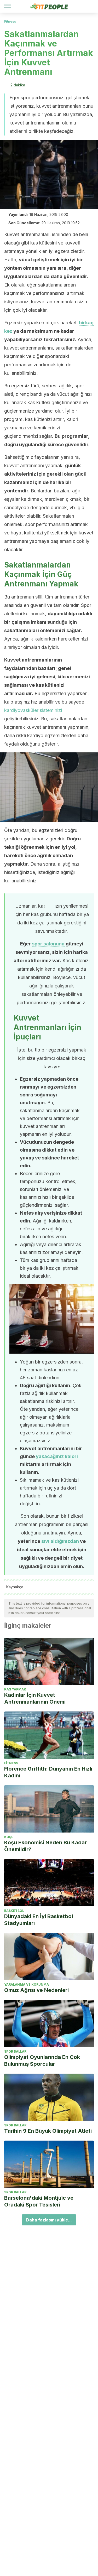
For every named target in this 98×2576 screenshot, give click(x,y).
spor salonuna (48, 944)
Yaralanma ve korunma (27, 1984)
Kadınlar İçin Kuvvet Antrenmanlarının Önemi (35, 1698)
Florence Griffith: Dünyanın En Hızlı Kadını (48, 1772)
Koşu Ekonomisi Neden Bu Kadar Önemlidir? (45, 1846)
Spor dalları (16, 2051)
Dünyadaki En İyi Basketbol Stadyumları (39, 1920)
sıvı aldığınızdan (60, 1541)
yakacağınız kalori (57, 1456)
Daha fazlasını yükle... (49, 2220)
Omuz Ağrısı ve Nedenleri (36, 1990)
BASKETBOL (14, 1911)
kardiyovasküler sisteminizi (33, 710)
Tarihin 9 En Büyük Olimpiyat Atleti (48, 2131)
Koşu (9, 1837)
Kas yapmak (15, 1689)
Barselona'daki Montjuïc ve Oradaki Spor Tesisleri (39, 2201)
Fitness (10, 21)
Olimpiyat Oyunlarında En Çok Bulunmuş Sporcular (42, 2060)
